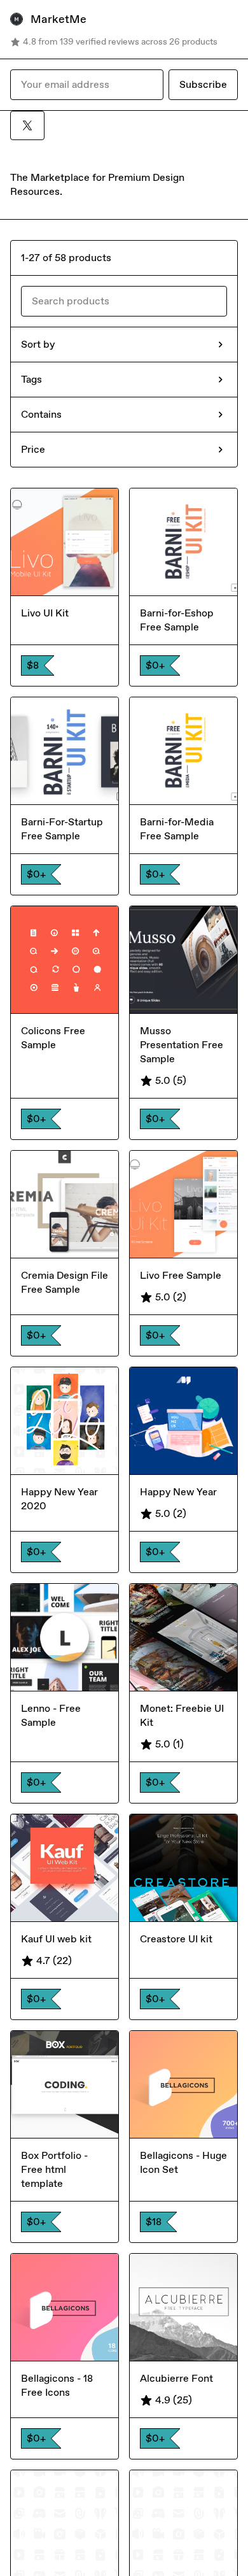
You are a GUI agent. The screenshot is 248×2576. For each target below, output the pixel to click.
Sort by (38, 344)
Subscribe (203, 84)
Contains (41, 414)
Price (33, 449)
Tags (31, 379)
